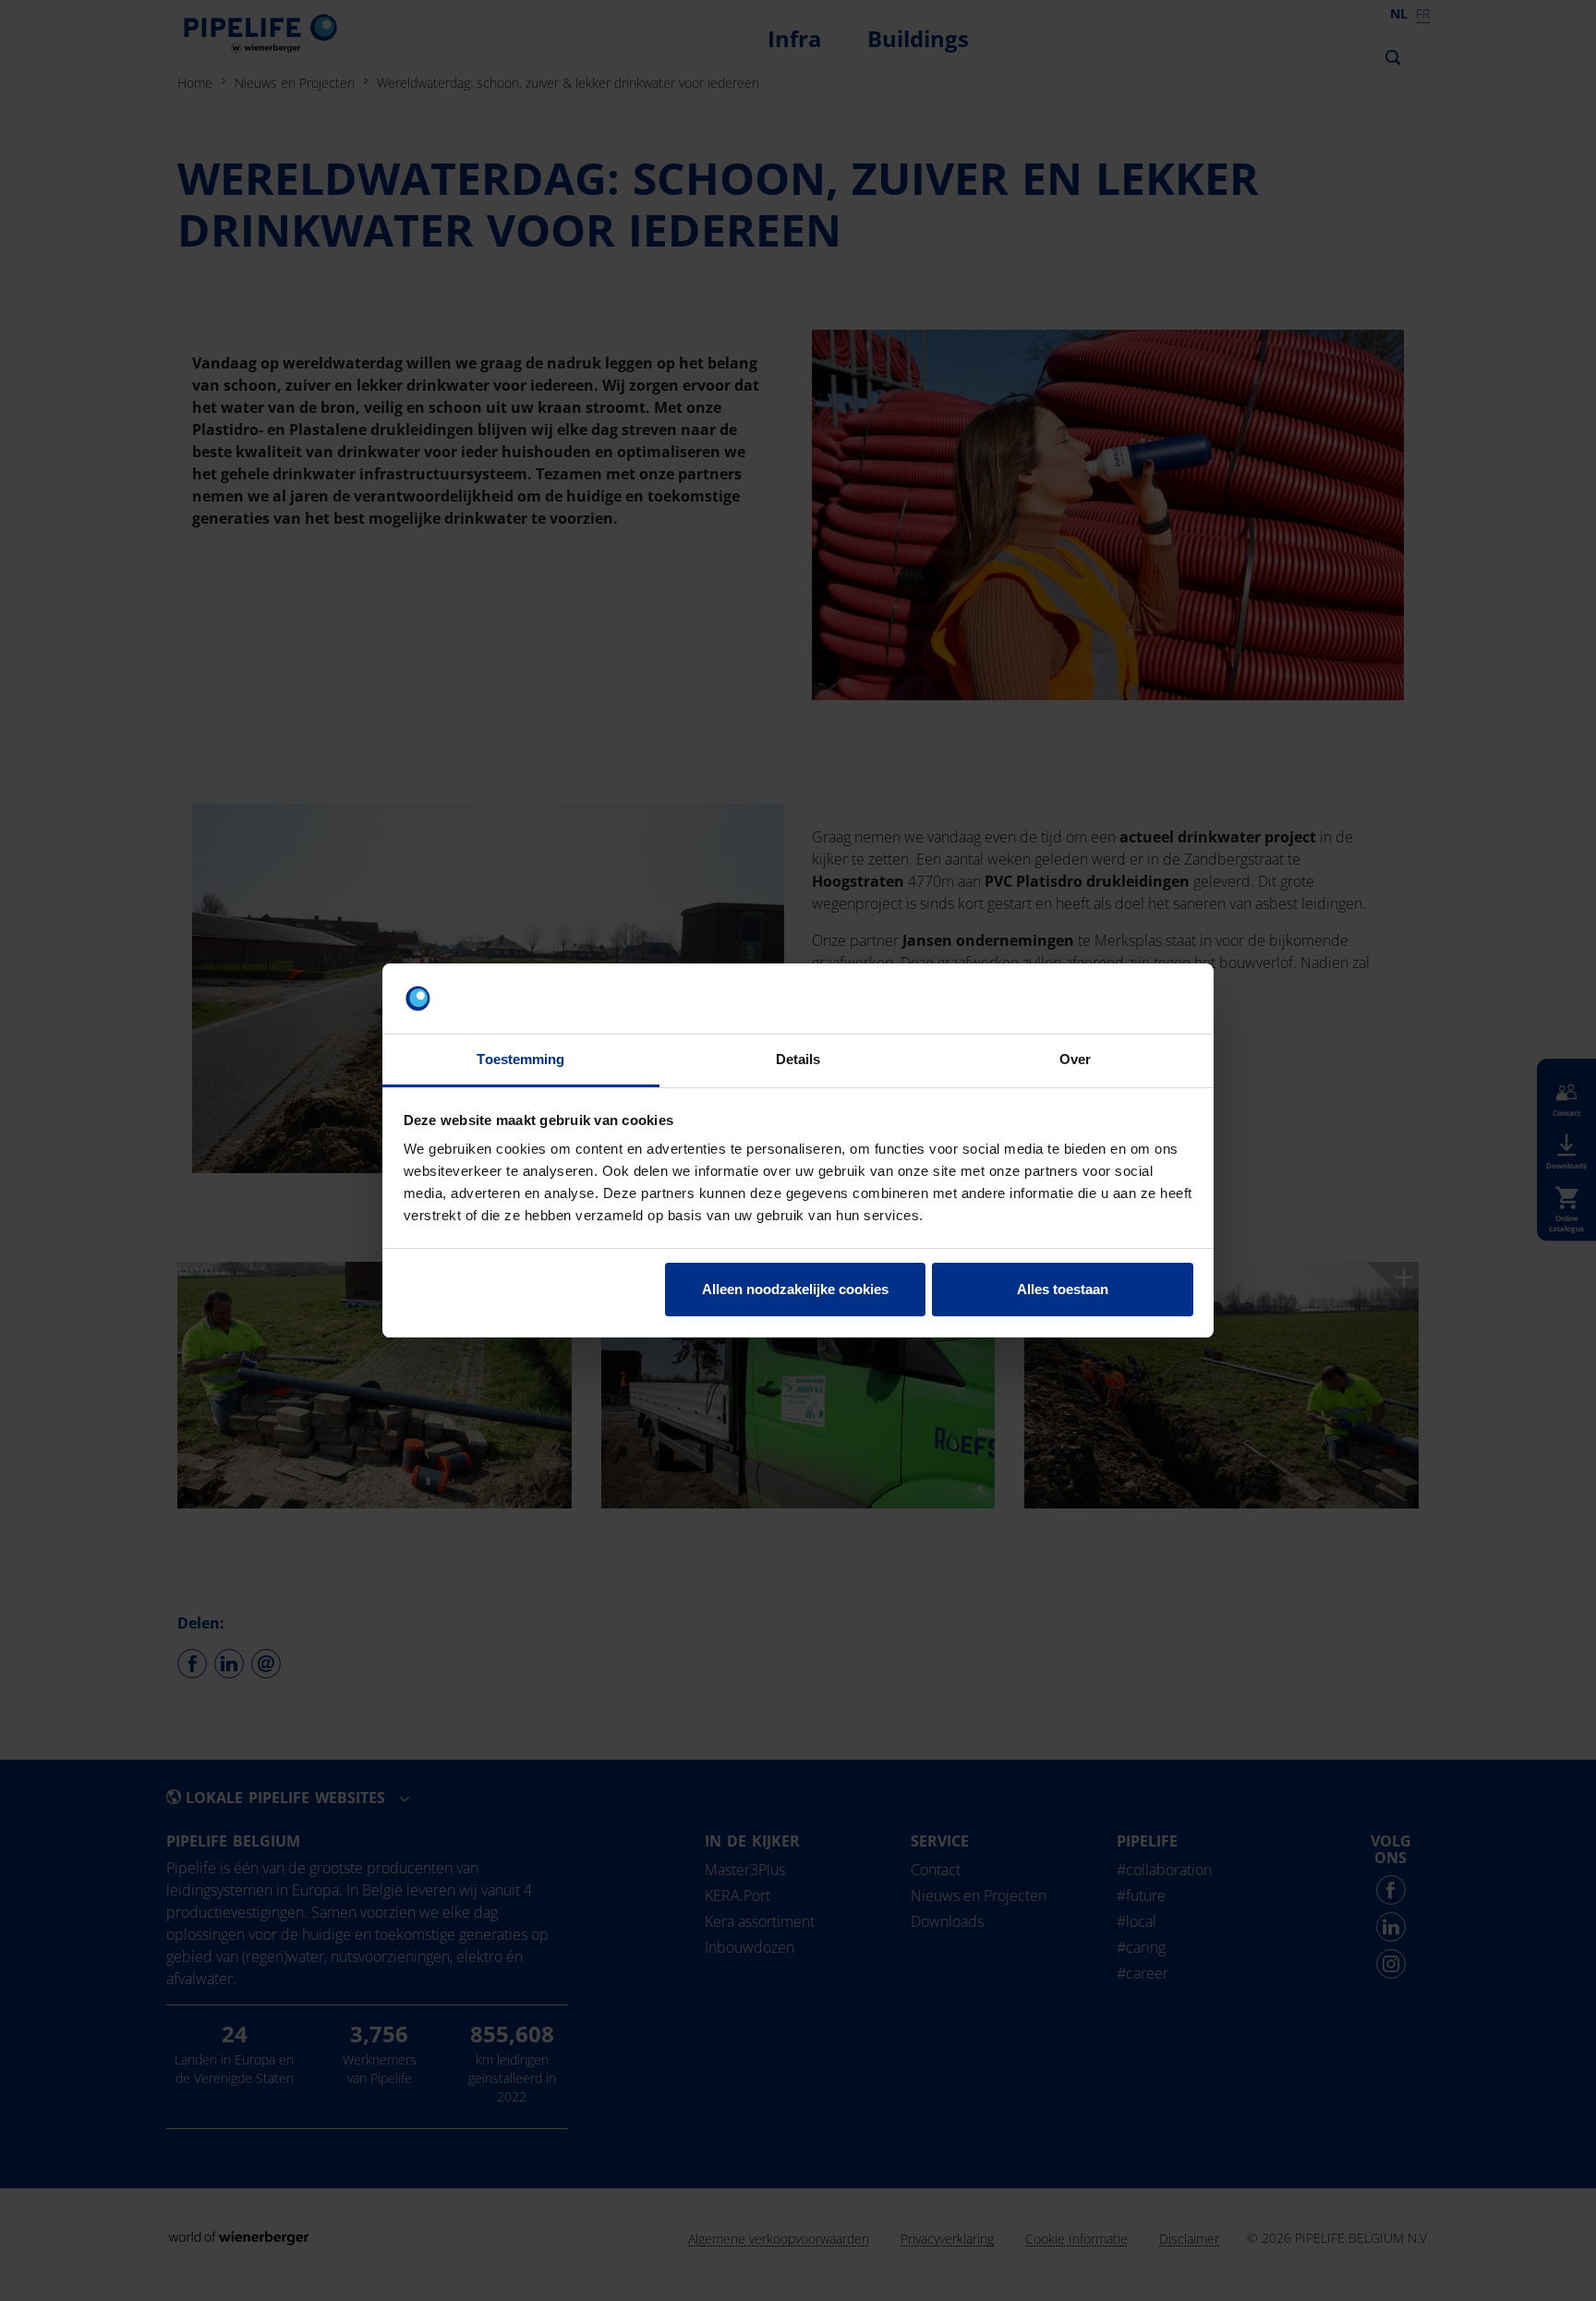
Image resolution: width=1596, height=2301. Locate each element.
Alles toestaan (1063, 1289)
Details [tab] (798, 1059)
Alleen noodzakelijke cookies (795, 1289)
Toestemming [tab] (520, 1059)
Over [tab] (1075, 1059)
